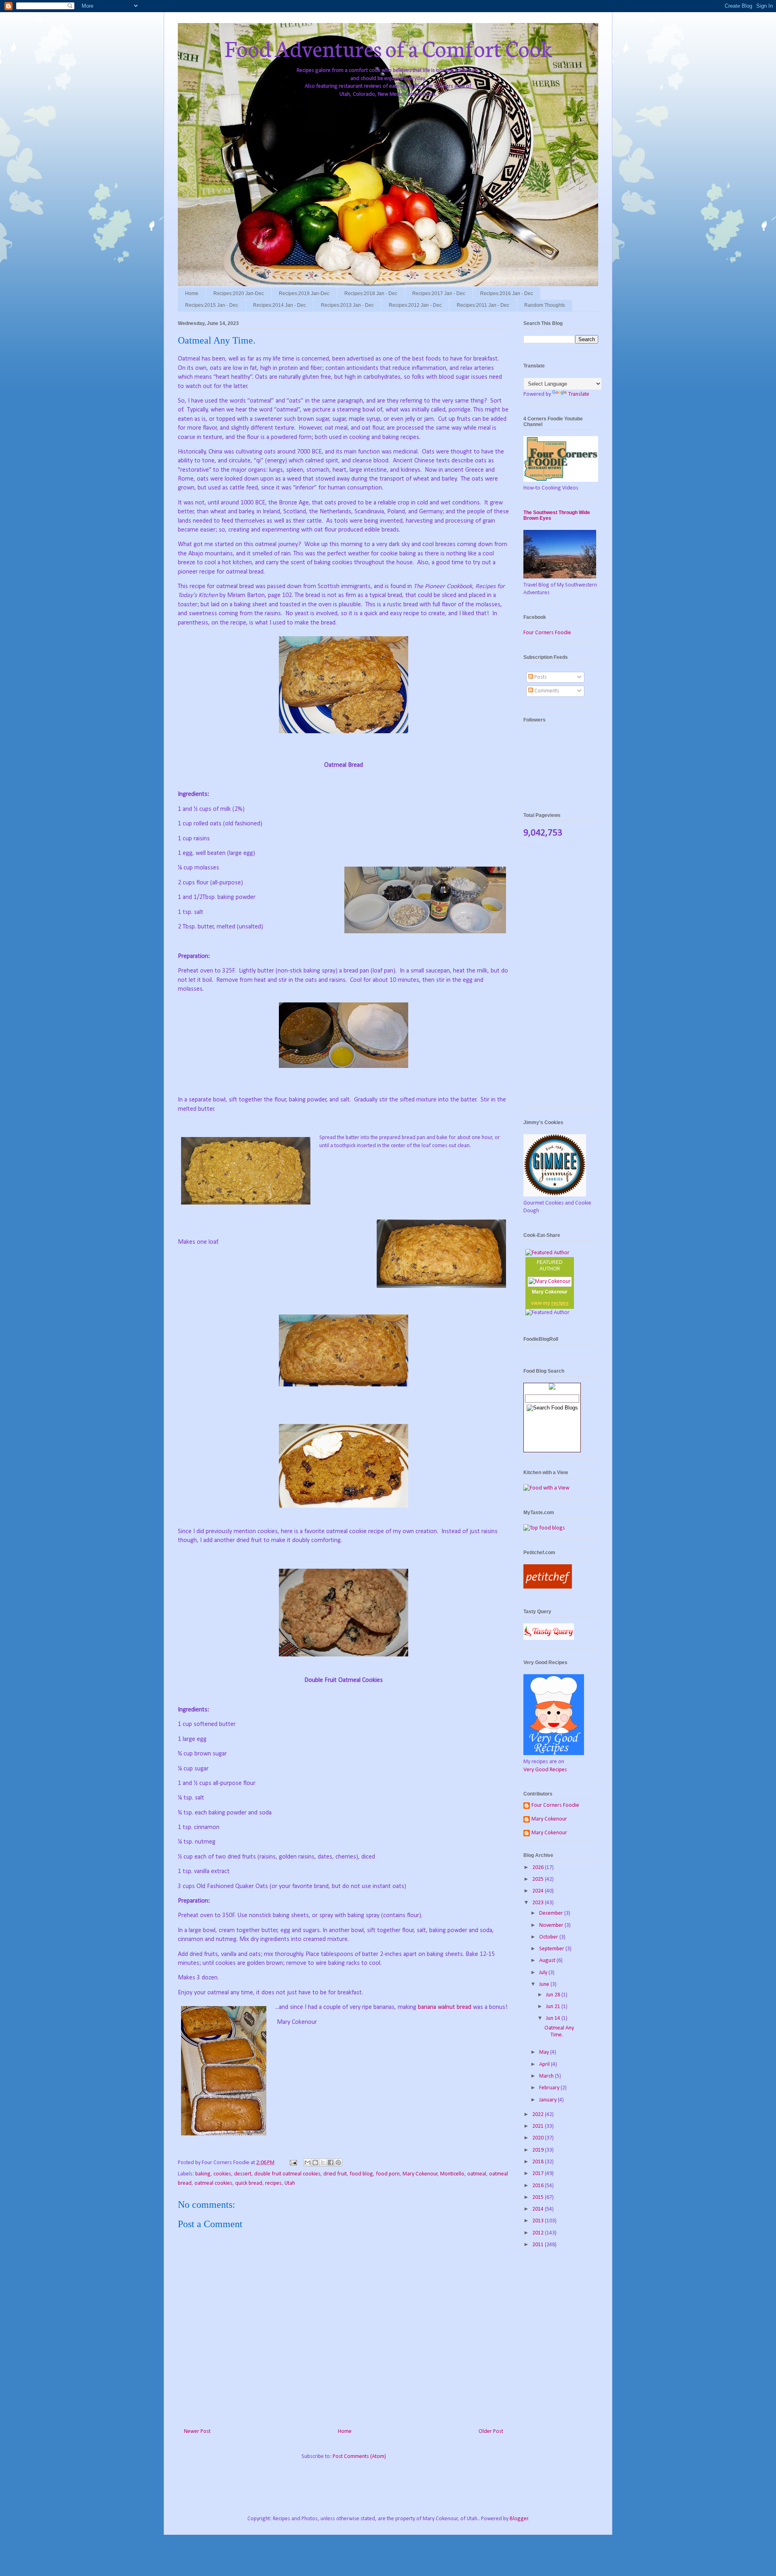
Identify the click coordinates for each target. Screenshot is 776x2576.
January (548, 2100)
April (545, 2064)
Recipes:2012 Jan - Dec (415, 305)
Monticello (452, 2174)
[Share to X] (323, 2162)
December (552, 1913)
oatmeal (477, 2174)
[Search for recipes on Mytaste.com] (544, 1528)
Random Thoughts (545, 305)
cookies (222, 2174)
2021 (539, 2126)
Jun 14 (554, 2018)
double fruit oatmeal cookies (287, 2174)
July (544, 1973)
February (550, 2088)
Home (192, 293)
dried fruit (335, 2174)
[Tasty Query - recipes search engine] (549, 1638)
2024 (539, 1891)
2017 (539, 2174)
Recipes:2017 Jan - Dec (439, 293)
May (545, 2052)
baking (203, 2174)
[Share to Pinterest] (338, 2162)
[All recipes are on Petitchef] (548, 1587)
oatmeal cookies (213, 2183)
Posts (540, 677)
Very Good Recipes (545, 1770)
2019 (539, 2150)
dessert (243, 2174)
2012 (539, 2233)
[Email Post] (293, 2163)
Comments (546, 691)
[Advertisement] (561, 981)
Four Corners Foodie (547, 633)
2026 (539, 1868)
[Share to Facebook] (331, 2162)
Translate (579, 394)
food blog (361, 2174)
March (547, 2076)
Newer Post (197, 2431)
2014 (539, 2209)
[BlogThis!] (315, 2162)
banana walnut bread (445, 2007)
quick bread (249, 2183)
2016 (539, 2186)
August (548, 1961)
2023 (539, 1903)
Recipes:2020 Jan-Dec (239, 293)
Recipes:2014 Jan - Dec (279, 305)
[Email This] (308, 2162)
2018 (539, 2162)
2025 (539, 1879)
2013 (539, 2221)
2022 (539, 2115)
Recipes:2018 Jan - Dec (371, 293)
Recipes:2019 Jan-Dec (304, 293)
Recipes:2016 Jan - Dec (507, 293)
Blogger (519, 2519)
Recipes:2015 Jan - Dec (212, 305)
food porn (388, 2174)
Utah (290, 2183)
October (549, 1937)
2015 (539, 2197)
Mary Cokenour (420, 2174)
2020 (539, 2138)
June (545, 1984)
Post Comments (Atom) (359, 2457)
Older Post (491, 2431)
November (552, 1925)
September (552, 1949)
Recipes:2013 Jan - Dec (347, 305)
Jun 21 (554, 2007)
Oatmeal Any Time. (559, 2032)
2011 (539, 2245)
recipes (273, 2183)
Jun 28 (554, 1995)
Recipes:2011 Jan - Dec (483, 305)
